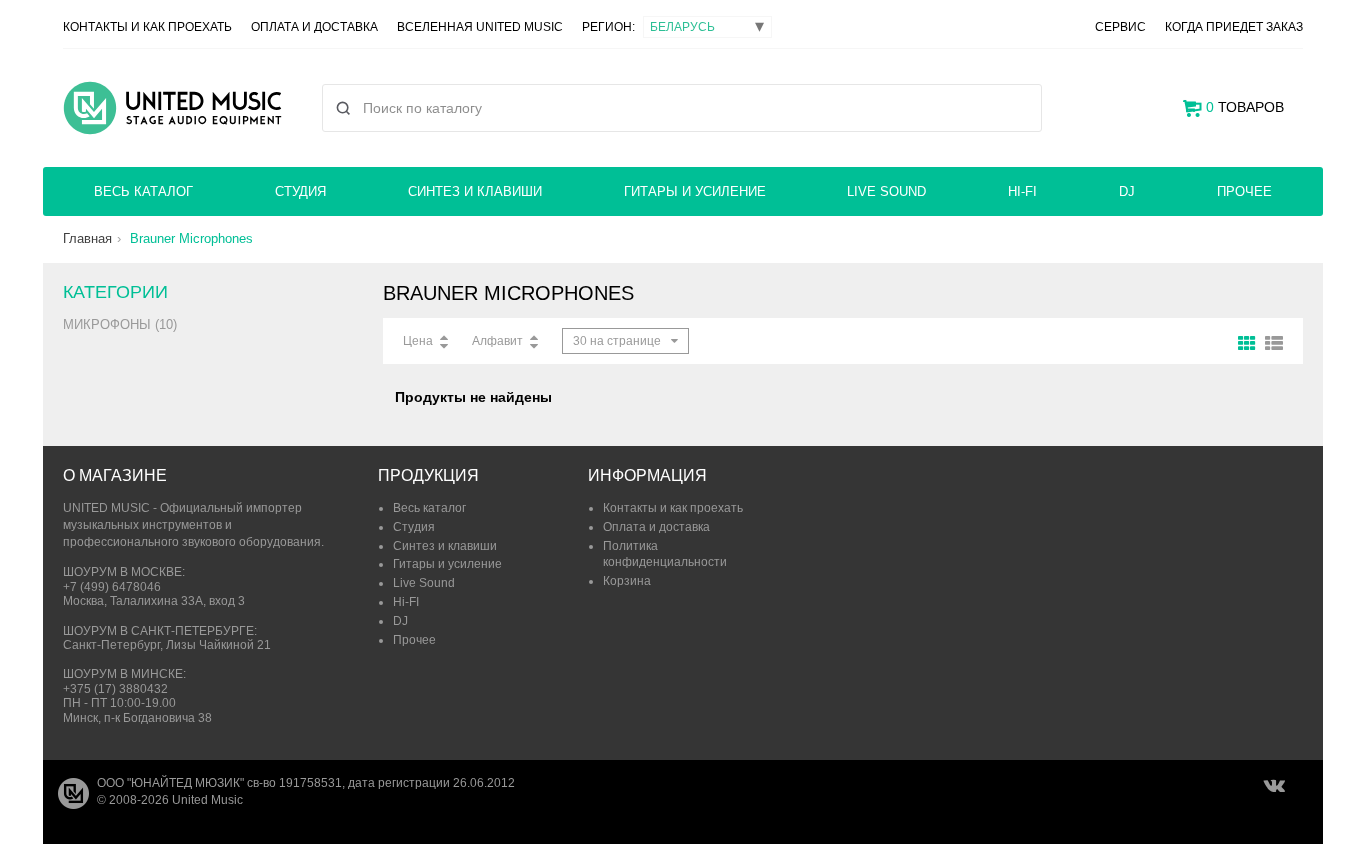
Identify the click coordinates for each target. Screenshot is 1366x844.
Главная (87, 238)
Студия (300, 191)
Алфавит (497, 341)
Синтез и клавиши (475, 191)
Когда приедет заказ (1234, 27)
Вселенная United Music (480, 27)
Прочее (1244, 191)
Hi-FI (1022, 191)
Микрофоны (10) (120, 324)
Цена (418, 341)
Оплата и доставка (314, 27)
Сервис (1120, 27)
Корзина (627, 581)
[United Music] (172, 108)
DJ (1127, 191)
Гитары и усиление (695, 191)
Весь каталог (143, 191)
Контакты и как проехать (147, 27)
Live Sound (886, 191)
